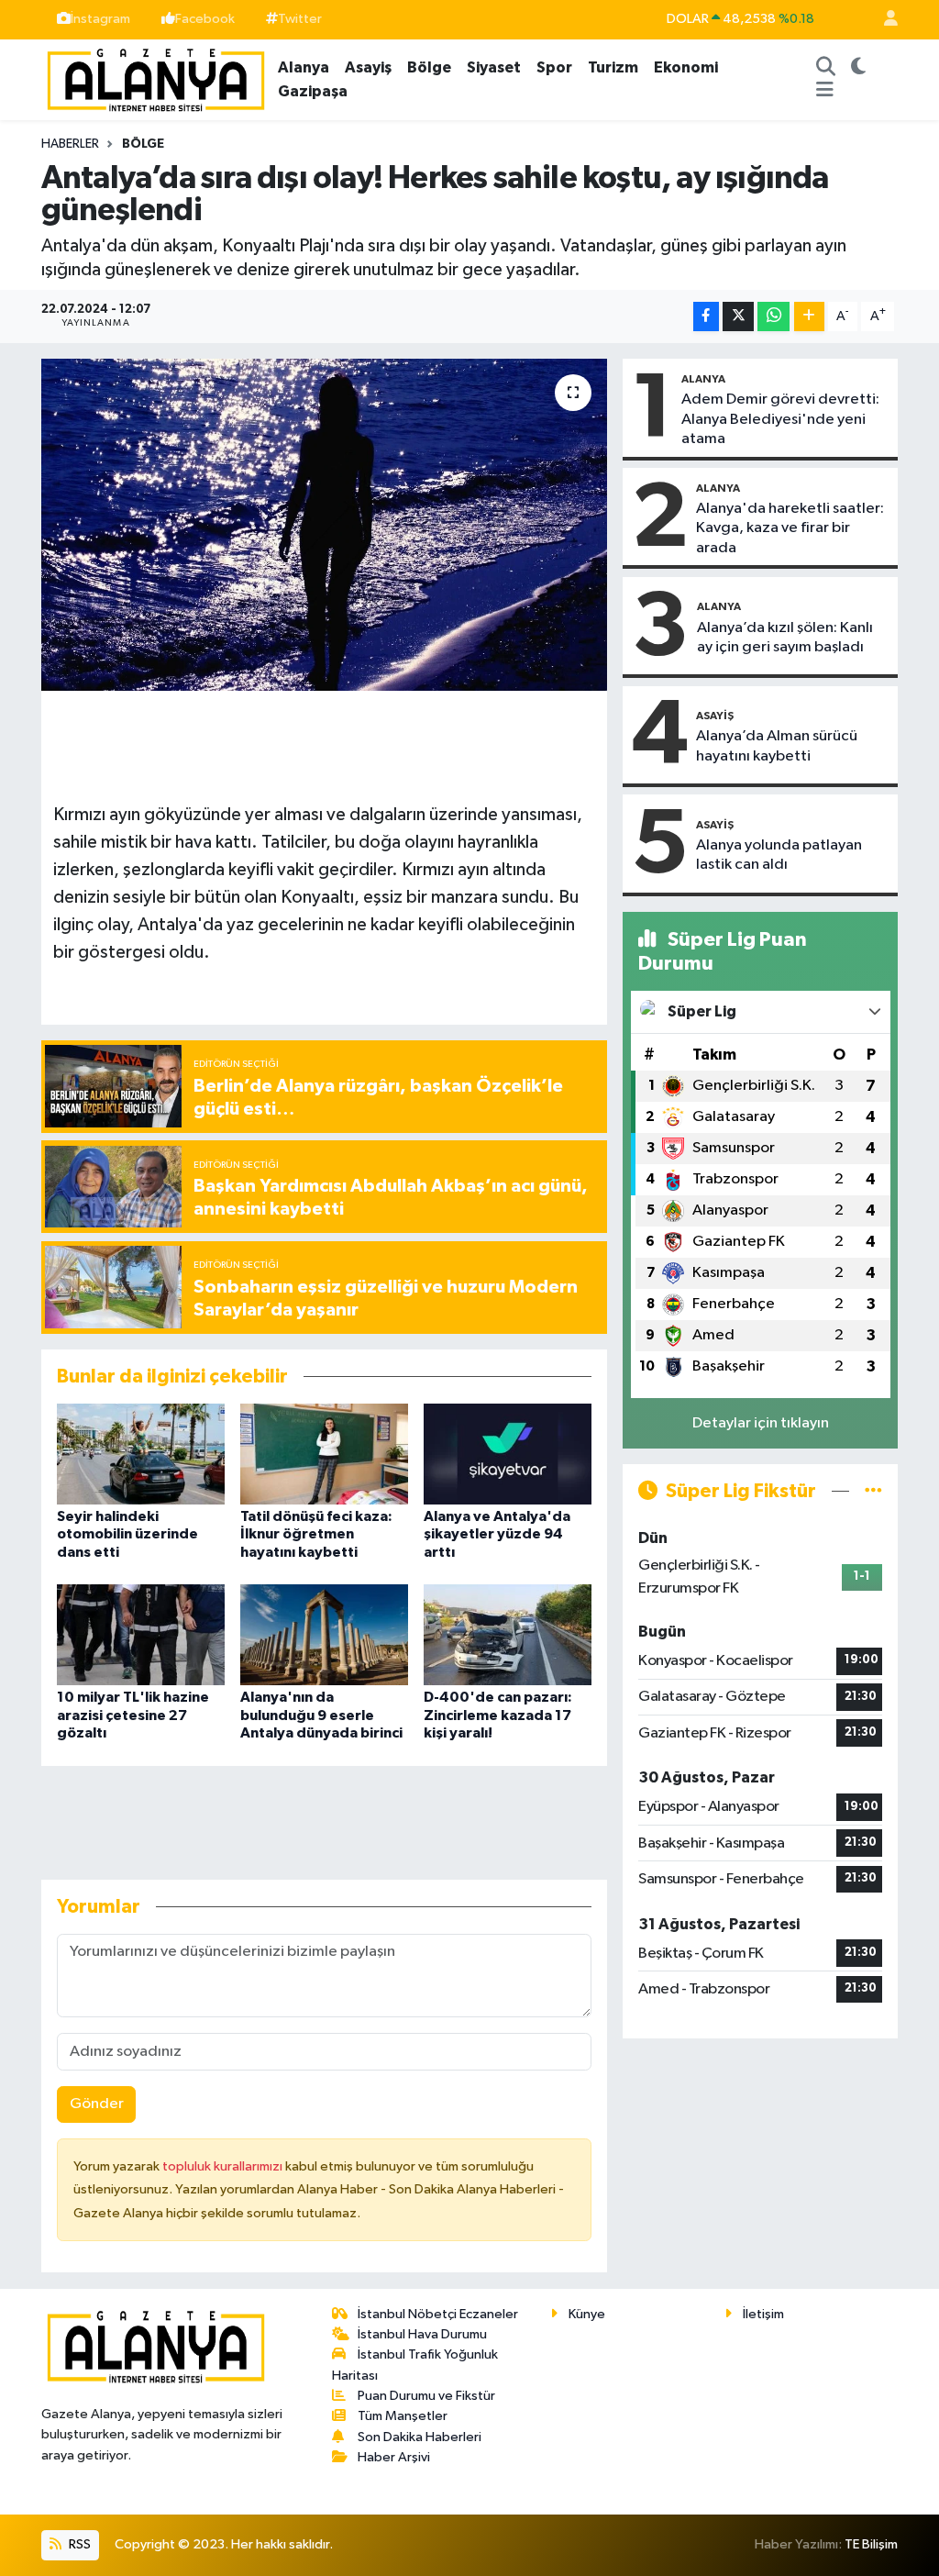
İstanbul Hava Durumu (422, 2334)
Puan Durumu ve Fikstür (426, 2396)
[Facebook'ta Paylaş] (706, 317)
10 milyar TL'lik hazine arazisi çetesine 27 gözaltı (133, 1715)
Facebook (205, 19)
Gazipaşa (313, 91)
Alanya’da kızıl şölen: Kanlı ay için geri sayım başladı (785, 638)
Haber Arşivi (394, 2457)
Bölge (429, 67)
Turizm (613, 67)
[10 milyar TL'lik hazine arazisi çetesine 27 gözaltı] (141, 1634)
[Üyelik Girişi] (883, 20)
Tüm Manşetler (403, 2416)
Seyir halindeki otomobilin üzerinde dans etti (127, 1534)
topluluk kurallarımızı (224, 2166)
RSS (78, 2544)
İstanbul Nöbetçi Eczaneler (438, 2314)
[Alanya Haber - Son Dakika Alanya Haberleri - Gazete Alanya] (156, 78)
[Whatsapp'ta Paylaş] (773, 317)
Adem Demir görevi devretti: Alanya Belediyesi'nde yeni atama (780, 419)
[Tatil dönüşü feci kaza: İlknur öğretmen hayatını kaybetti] (324, 1454)
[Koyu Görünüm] (858, 68)
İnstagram (100, 19)
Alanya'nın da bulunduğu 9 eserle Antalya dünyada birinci (321, 1715)
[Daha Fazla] (809, 317)
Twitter (300, 19)
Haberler (70, 144)
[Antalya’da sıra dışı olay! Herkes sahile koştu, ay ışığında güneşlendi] (324, 525)
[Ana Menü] (825, 92)
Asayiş (368, 67)
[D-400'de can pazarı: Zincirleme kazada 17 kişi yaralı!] (508, 1634)
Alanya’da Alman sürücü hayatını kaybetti (777, 746)
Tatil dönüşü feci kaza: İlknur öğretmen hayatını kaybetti (316, 1534)
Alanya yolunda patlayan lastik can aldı (779, 855)
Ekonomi (686, 67)
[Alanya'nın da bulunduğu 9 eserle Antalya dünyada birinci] (324, 1634)
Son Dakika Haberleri (420, 2437)
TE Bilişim (871, 2544)
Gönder (97, 2104)
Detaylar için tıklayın (761, 1423)
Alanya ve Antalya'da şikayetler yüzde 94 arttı (497, 1534)
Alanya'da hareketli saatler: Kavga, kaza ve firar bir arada (790, 528)
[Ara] (825, 68)
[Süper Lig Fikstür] (873, 1491)
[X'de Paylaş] (738, 317)
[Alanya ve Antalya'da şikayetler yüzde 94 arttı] (508, 1454)
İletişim (763, 2314)
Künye (587, 2314)
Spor (554, 67)
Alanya (304, 67)
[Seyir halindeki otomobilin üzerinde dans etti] (141, 1454)
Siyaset (494, 67)
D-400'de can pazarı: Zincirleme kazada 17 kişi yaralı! (498, 1715)
